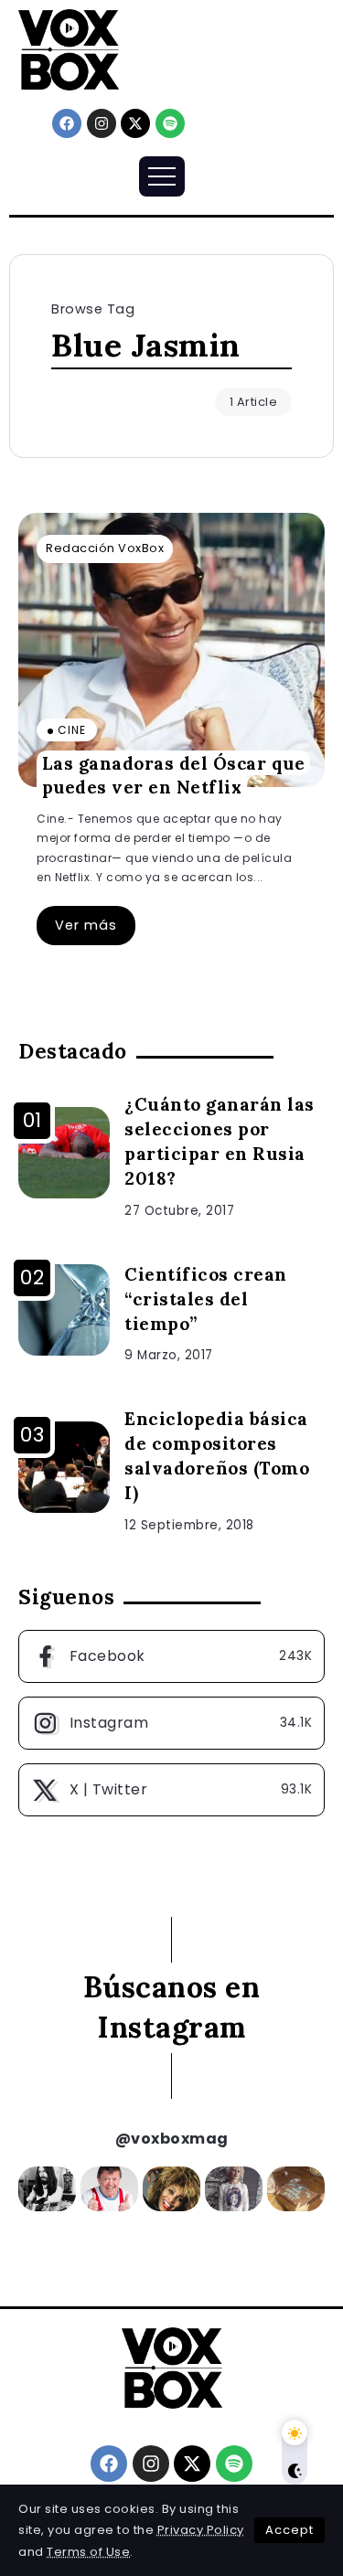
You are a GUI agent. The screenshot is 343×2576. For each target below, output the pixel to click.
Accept (289, 2530)
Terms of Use (88, 2552)
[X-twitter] (135, 123)
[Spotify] (170, 123)
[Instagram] (102, 123)
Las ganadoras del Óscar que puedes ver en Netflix (174, 775)
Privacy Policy (201, 2530)
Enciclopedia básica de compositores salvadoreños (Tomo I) (217, 1456)
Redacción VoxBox (105, 548)
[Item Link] (171, 650)
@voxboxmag (172, 2139)
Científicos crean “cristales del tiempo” (206, 1299)
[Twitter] (171, 1790)
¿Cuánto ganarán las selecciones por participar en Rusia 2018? (220, 1141)
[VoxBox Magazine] (69, 49)
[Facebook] (67, 123)
